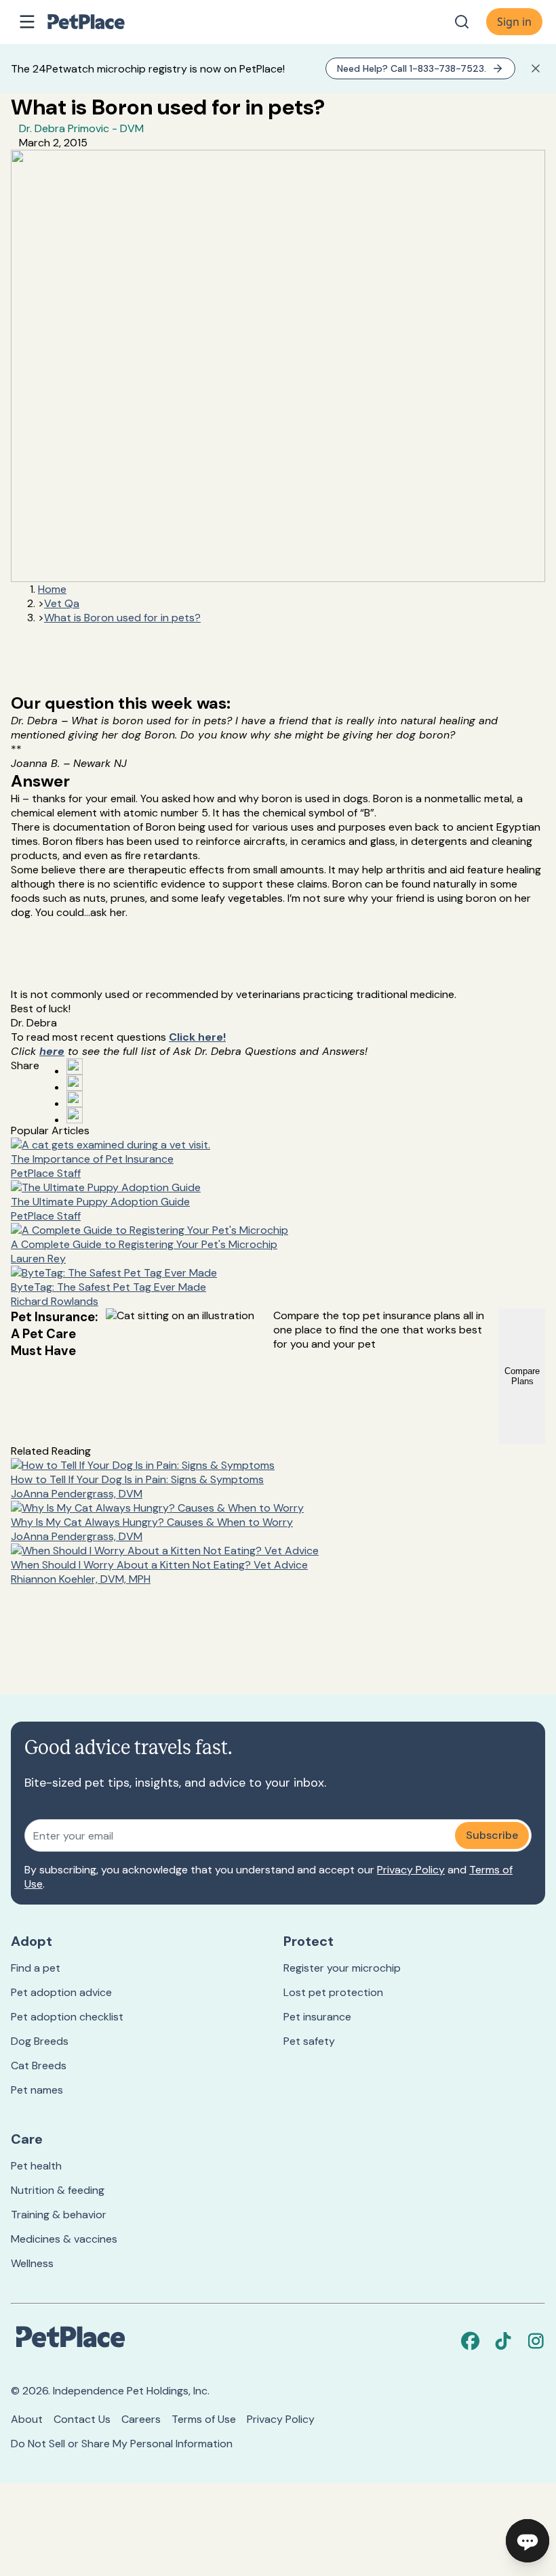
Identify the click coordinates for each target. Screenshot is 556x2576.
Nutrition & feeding (58, 2190)
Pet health (36, 2166)
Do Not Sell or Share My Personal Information (122, 2444)
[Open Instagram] (75, 1099)
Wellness (32, 2263)
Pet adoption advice (61, 1992)
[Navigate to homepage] (100, 22)
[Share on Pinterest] (75, 1083)
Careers (141, 2419)
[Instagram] (536, 2341)
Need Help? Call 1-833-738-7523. (412, 68)
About (27, 2419)
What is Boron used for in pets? (122, 618)
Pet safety (309, 2041)
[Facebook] (471, 2341)
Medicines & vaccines (64, 2239)
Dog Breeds (40, 2041)
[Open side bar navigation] (27, 22)
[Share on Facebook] (75, 1066)
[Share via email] (75, 1115)
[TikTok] (503, 2341)
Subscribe (492, 1835)
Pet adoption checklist (67, 2017)
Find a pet (36, 1968)
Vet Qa (62, 603)
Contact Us (82, 2419)
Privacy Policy (411, 1870)
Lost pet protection (333, 1992)
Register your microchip (342, 1968)
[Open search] (462, 22)
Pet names (37, 2090)
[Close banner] (536, 68)
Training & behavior (59, 2215)
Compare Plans (522, 1376)
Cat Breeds (39, 2065)
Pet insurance (317, 2017)
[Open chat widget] (528, 2541)
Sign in (514, 22)
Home (52, 589)
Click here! (197, 1037)
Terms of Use (204, 2419)
